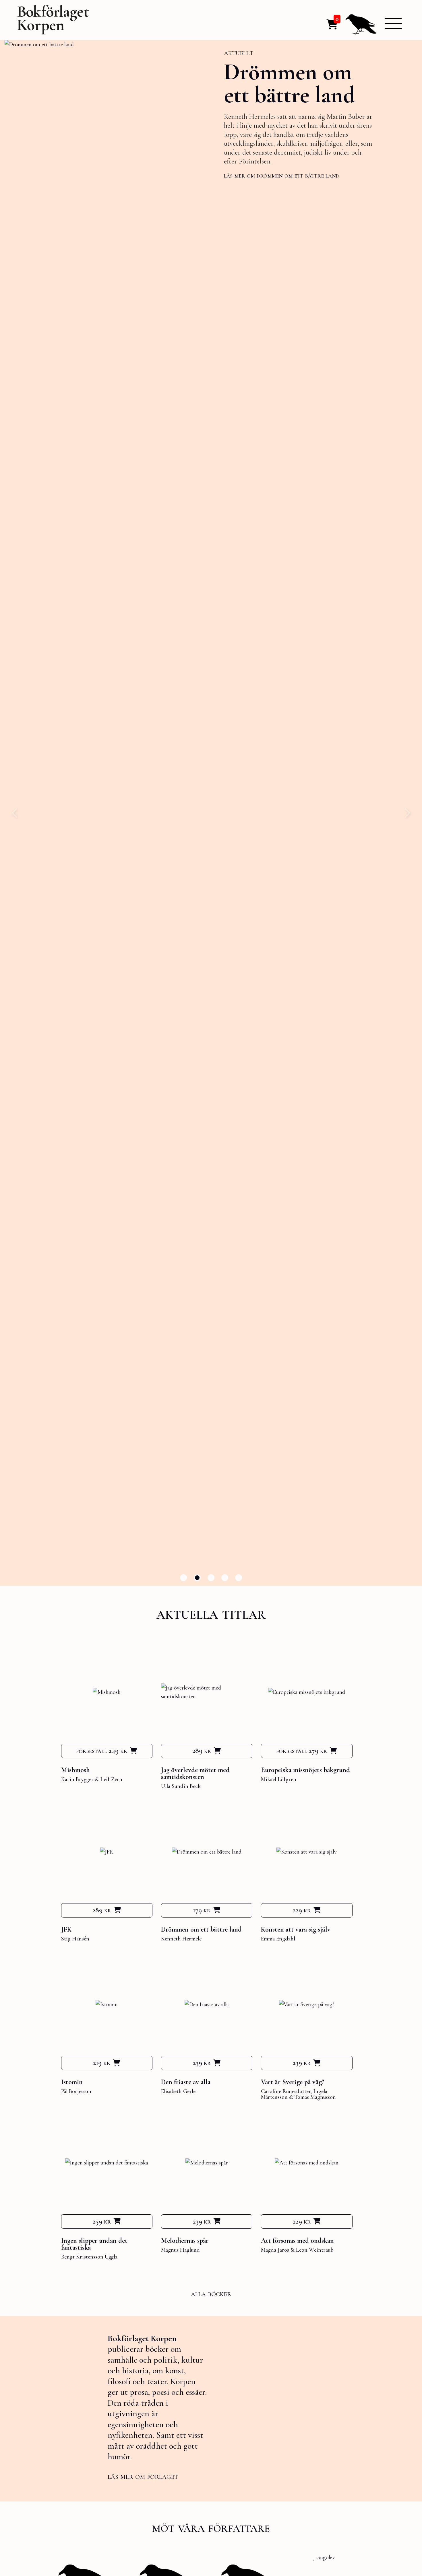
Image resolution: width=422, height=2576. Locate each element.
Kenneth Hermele (181, 1939)
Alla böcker (211, 2293)
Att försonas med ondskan (297, 2241)
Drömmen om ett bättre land (201, 1929)
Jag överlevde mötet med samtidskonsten (195, 1773)
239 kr (202, 2063)
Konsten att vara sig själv (296, 1929)
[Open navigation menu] (393, 23)
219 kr (102, 2063)
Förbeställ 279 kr (302, 1751)
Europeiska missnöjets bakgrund (305, 1770)
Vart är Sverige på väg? (293, 2082)
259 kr (102, 2221)
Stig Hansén (75, 1939)
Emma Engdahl (278, 1939)
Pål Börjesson (76, 2091)
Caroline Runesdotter (286, 2091)
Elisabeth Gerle (178, 2091)
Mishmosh (76, 1770)
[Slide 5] (239, 1578)
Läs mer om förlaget (143, 2476)
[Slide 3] (211, 1578)
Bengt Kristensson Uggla (89, 2257)
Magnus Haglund (180, 2250)
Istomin (259, 74)
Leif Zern (111, 1779)
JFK (66, 1929)
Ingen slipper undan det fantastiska (94, 2244)
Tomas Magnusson (315, 2097)
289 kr (202, 1751)
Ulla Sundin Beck (181, 1786)
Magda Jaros (275, 2250)
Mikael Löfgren (279, 1779)
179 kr (202, 1910)
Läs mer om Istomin (251, 173)
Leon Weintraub (315, 2250)
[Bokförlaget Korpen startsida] (53, 21)
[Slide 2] (197, 1578)
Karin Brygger (77, 1779)
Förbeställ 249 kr (102, 1751)
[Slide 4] (225, 1578)
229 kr (302, 1910)
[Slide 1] (183, 1578)
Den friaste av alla (186, 2082)
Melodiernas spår (185, 2241)
